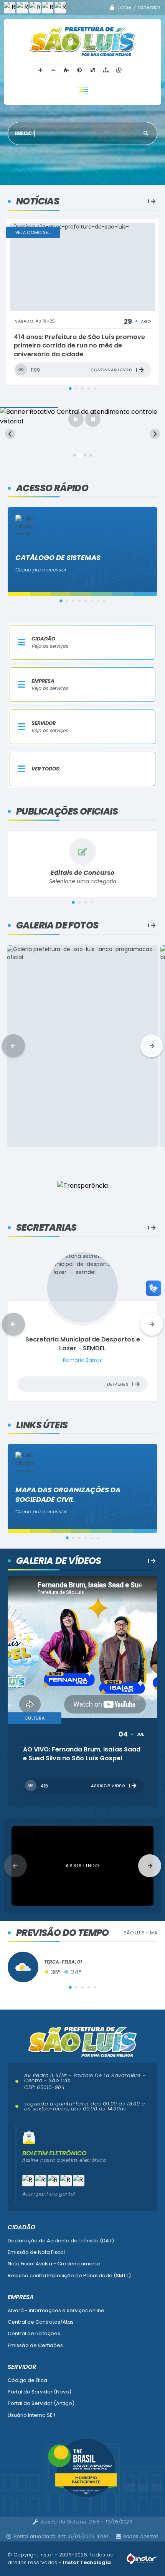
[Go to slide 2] (80, 455)
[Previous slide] (10, 434)
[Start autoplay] (76, 419)
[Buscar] (146, 133)
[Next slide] (155, 434)
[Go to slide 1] (74, 455)
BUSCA (27, 133)
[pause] (93, 419)
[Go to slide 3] (85, 455)
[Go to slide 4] (91, 455)
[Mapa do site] (106, 70)
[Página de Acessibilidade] (119, 70)
